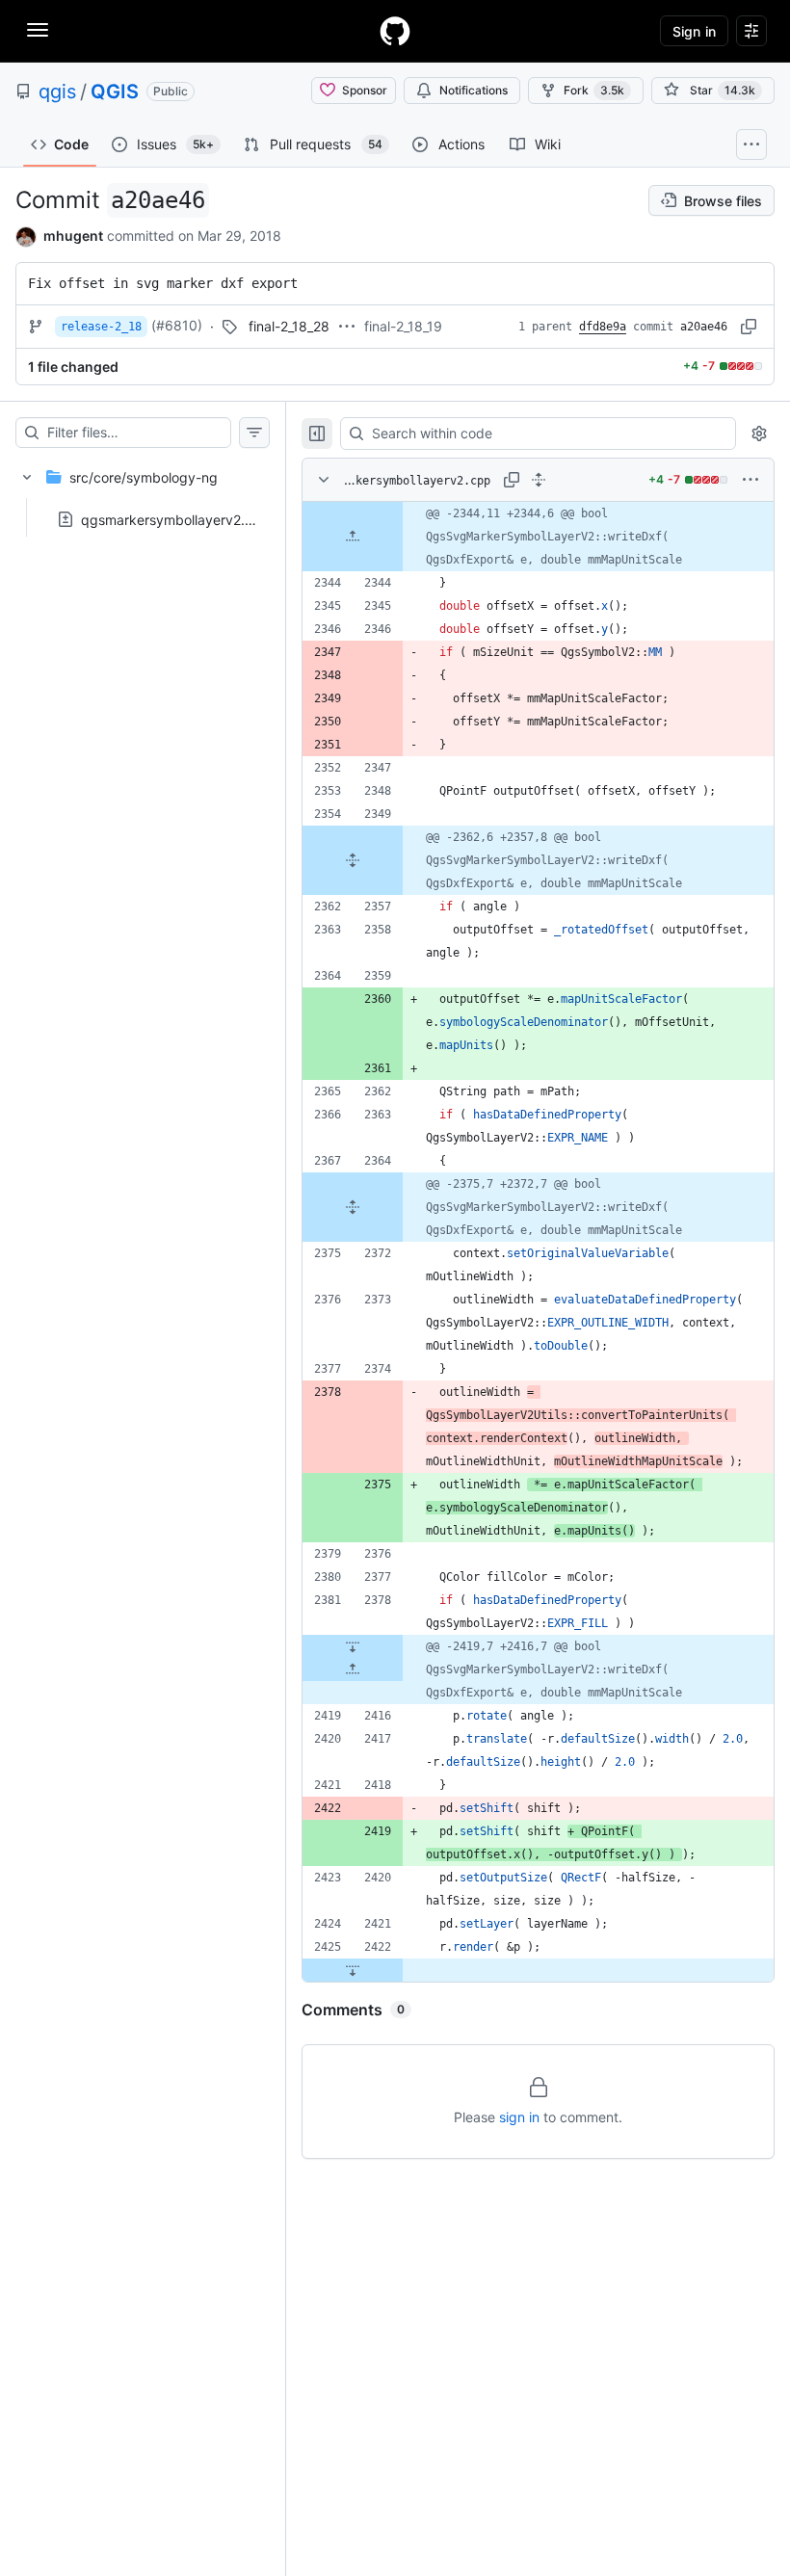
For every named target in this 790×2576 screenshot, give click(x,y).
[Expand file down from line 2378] (353, 1646)
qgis (57, 92)
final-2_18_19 (403, 326)
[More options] (750, 480)
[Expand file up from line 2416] (353, 1669)
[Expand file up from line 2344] (353, 537)
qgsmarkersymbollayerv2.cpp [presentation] (175, 519)
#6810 (177, 325)
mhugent (73, 236)
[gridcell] (538, 537)
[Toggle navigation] (38, 30)
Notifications (474, 90)
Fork (594, 90)
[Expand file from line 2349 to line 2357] (353, 860)
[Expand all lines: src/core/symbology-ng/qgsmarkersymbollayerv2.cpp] (539, 480)
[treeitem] (143, 492)
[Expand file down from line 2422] (353, 1970)
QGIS (115, 92)
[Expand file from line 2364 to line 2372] (353, 1207)
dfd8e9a (603, 327)
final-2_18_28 (289, 326)
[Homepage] (395, 31)
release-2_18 (101, 327)
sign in (519, 2117)
